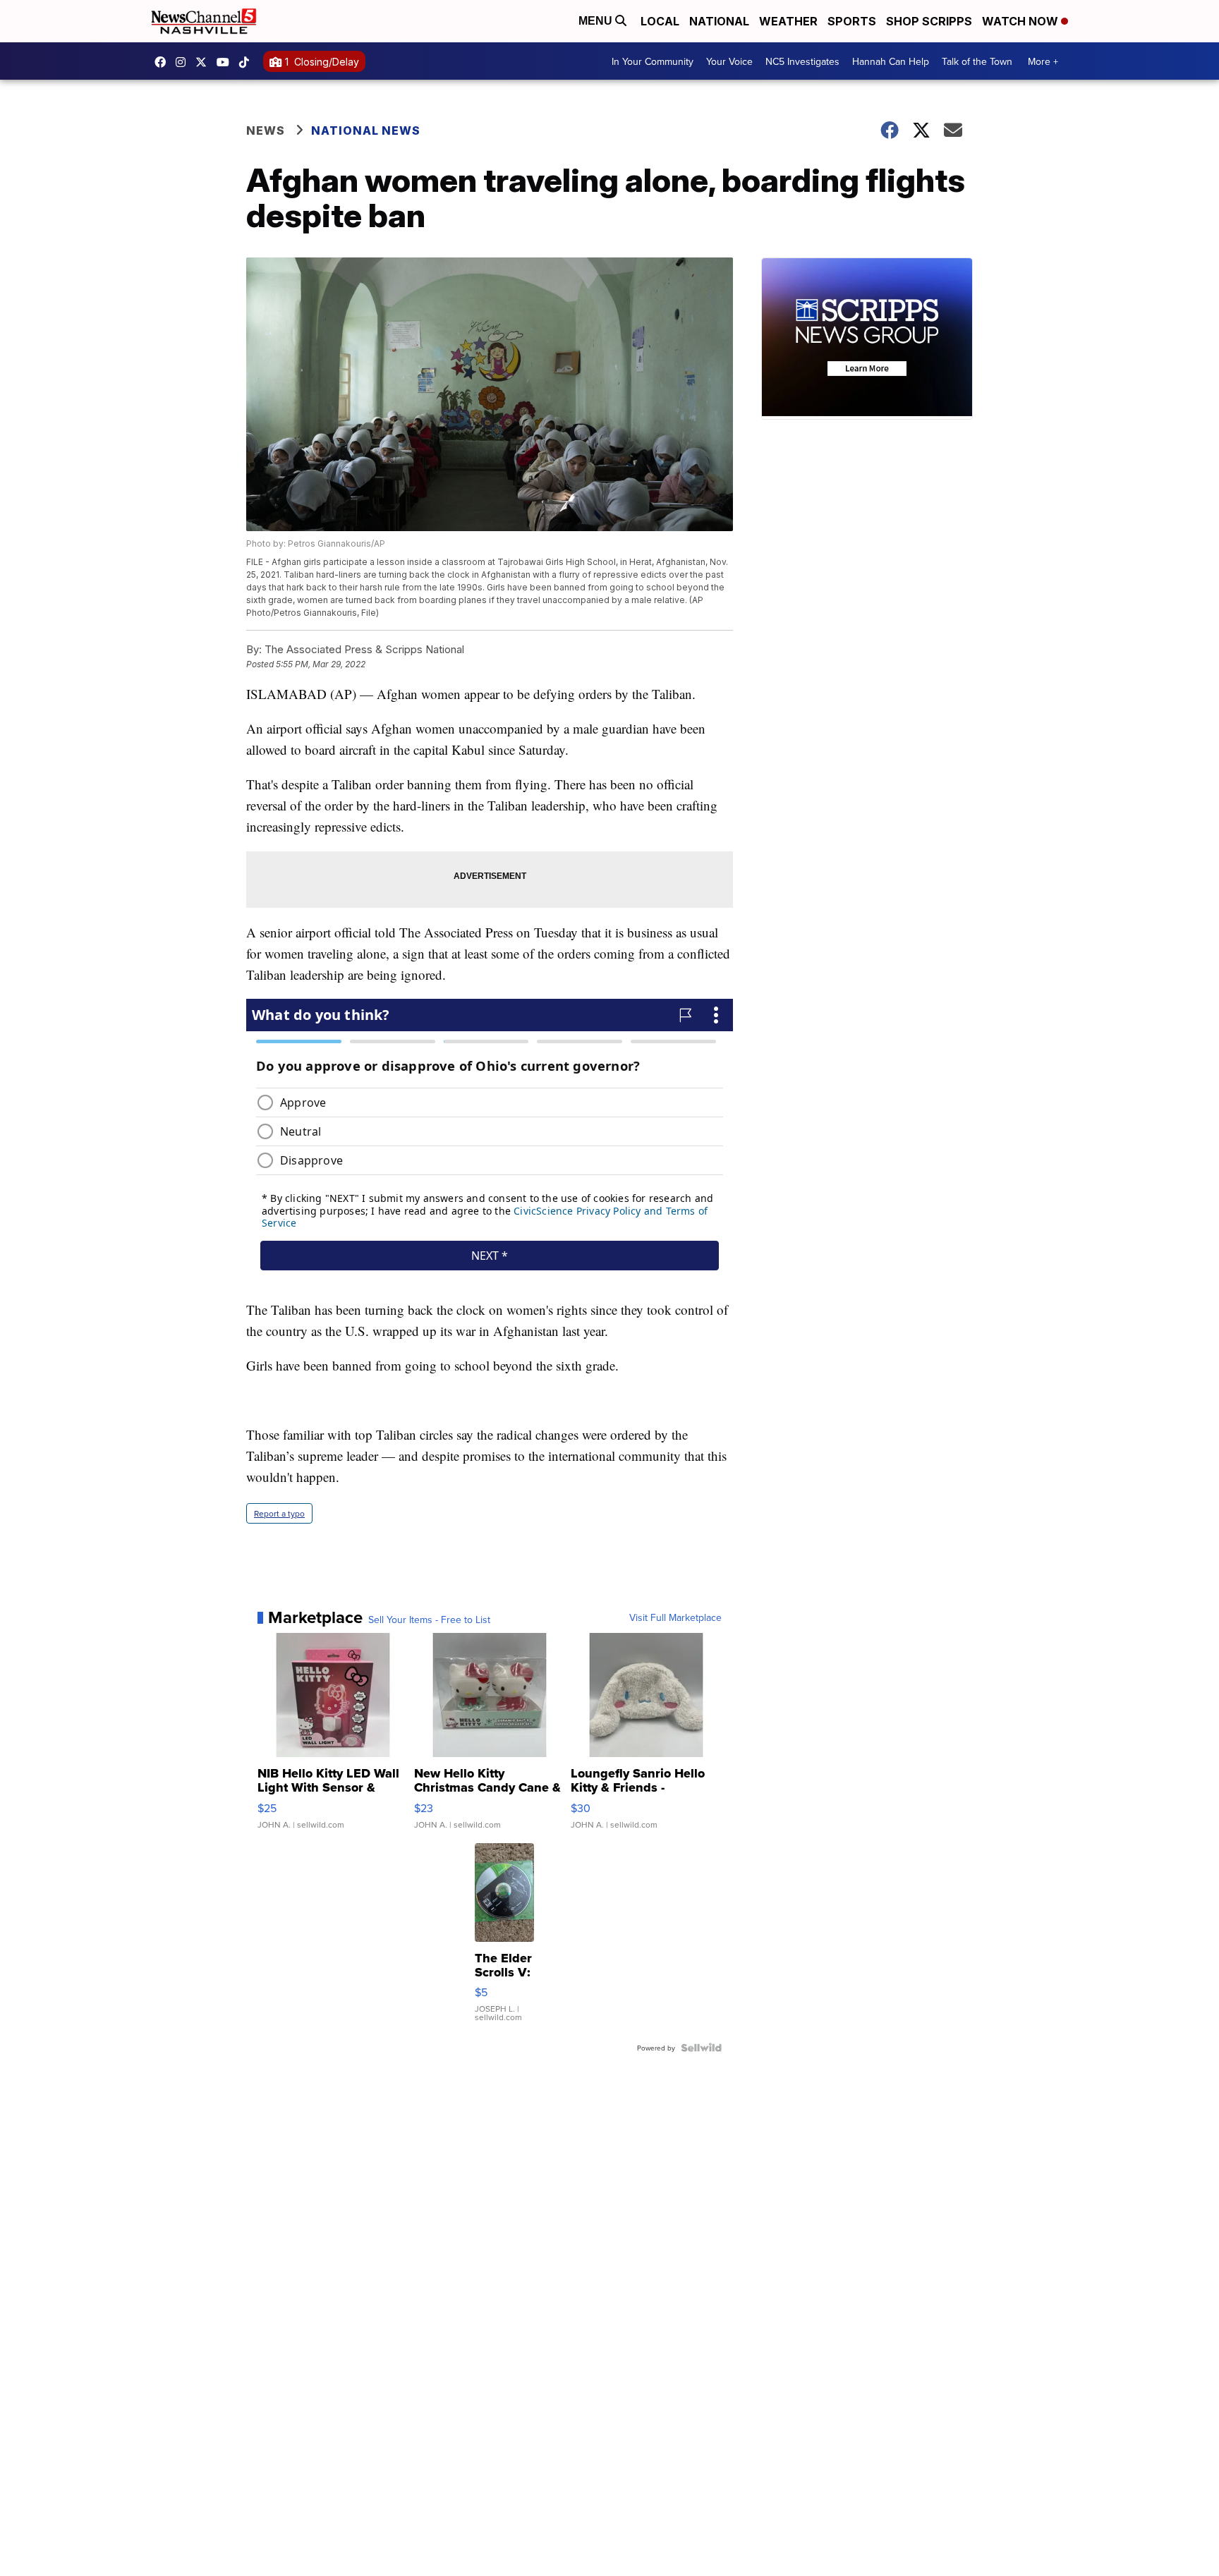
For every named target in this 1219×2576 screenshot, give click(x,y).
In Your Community (653, 61)
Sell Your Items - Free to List (429, 1620)
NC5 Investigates (802, 61)
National (719, 21)
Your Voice (729, 61)
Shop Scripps (929, 21)
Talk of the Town (977, 61)
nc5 (205, 62)
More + (1043, 61)
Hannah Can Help (891, 61)
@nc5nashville (248, 62)
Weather (788, 21)
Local (660, 21)
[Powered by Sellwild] (701, 2048)
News (266, 130)
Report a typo (279, 1513)
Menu (597, 21)
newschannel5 (164, 62)
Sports (852, 21)
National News (366, 130)
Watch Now (1021, 21)
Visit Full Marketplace (675, 1617)
